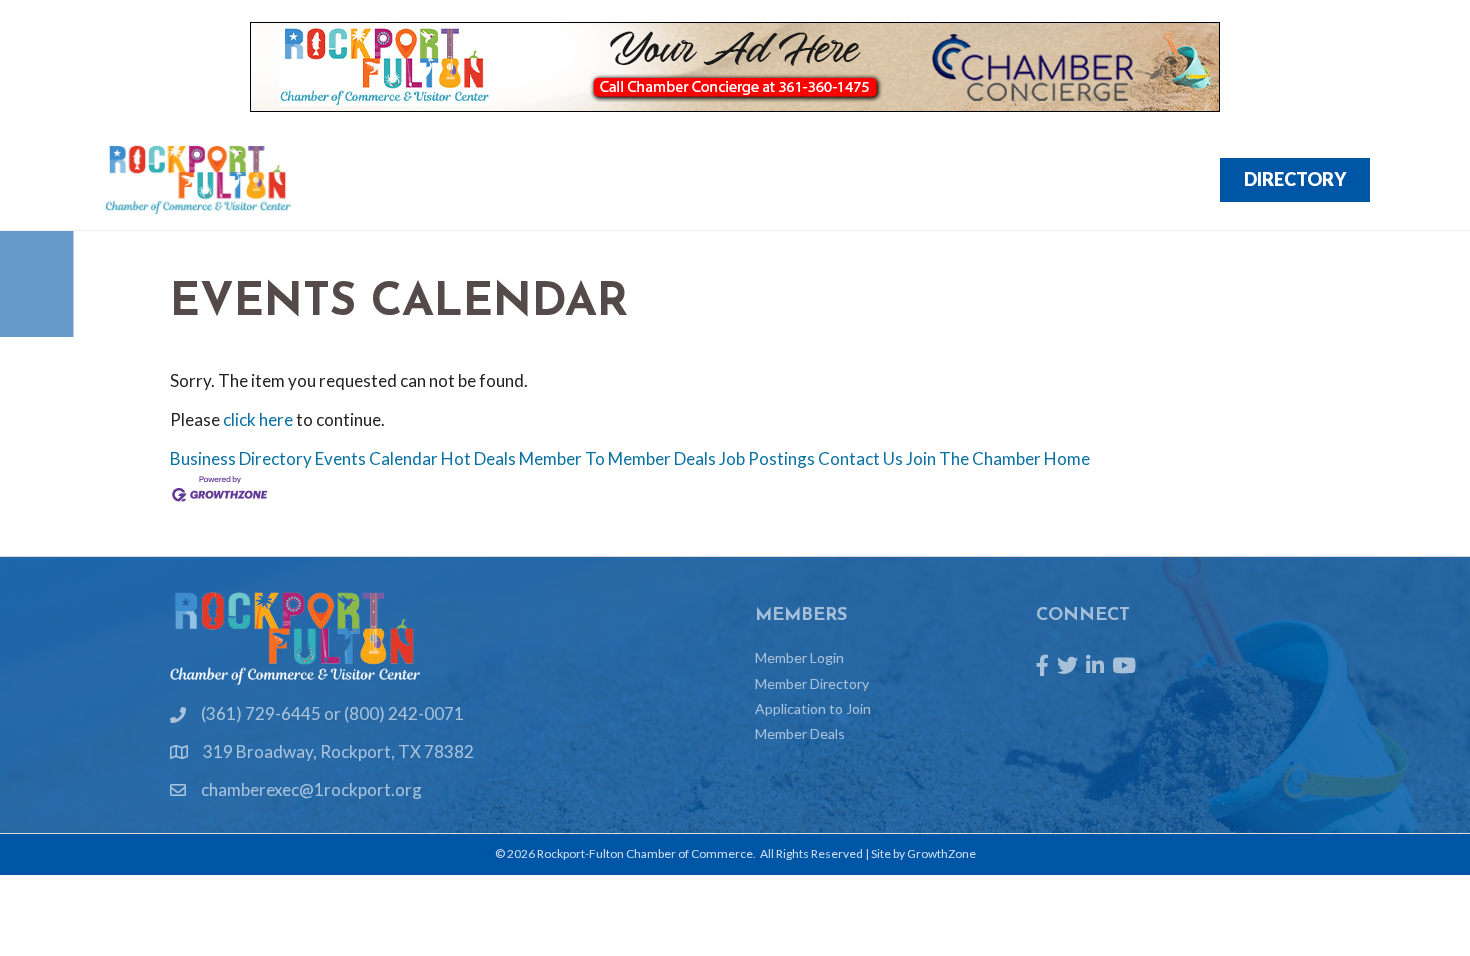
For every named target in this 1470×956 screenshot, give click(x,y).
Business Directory (241, 458)
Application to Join (813, 708)
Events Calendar (376, 458)
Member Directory (812, 683)
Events (745, 180)
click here (258, 419)
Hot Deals (478, 458)
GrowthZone (941, 853)
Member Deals (800, 733)
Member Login (799, 657)
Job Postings (767, 458)
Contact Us (860, 458)
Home (1067, 458)
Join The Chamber (973, 458)
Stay (1028, 180)
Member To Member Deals (617, 458)
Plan (849, 180)
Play (941, 180)
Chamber (1137, 180)
